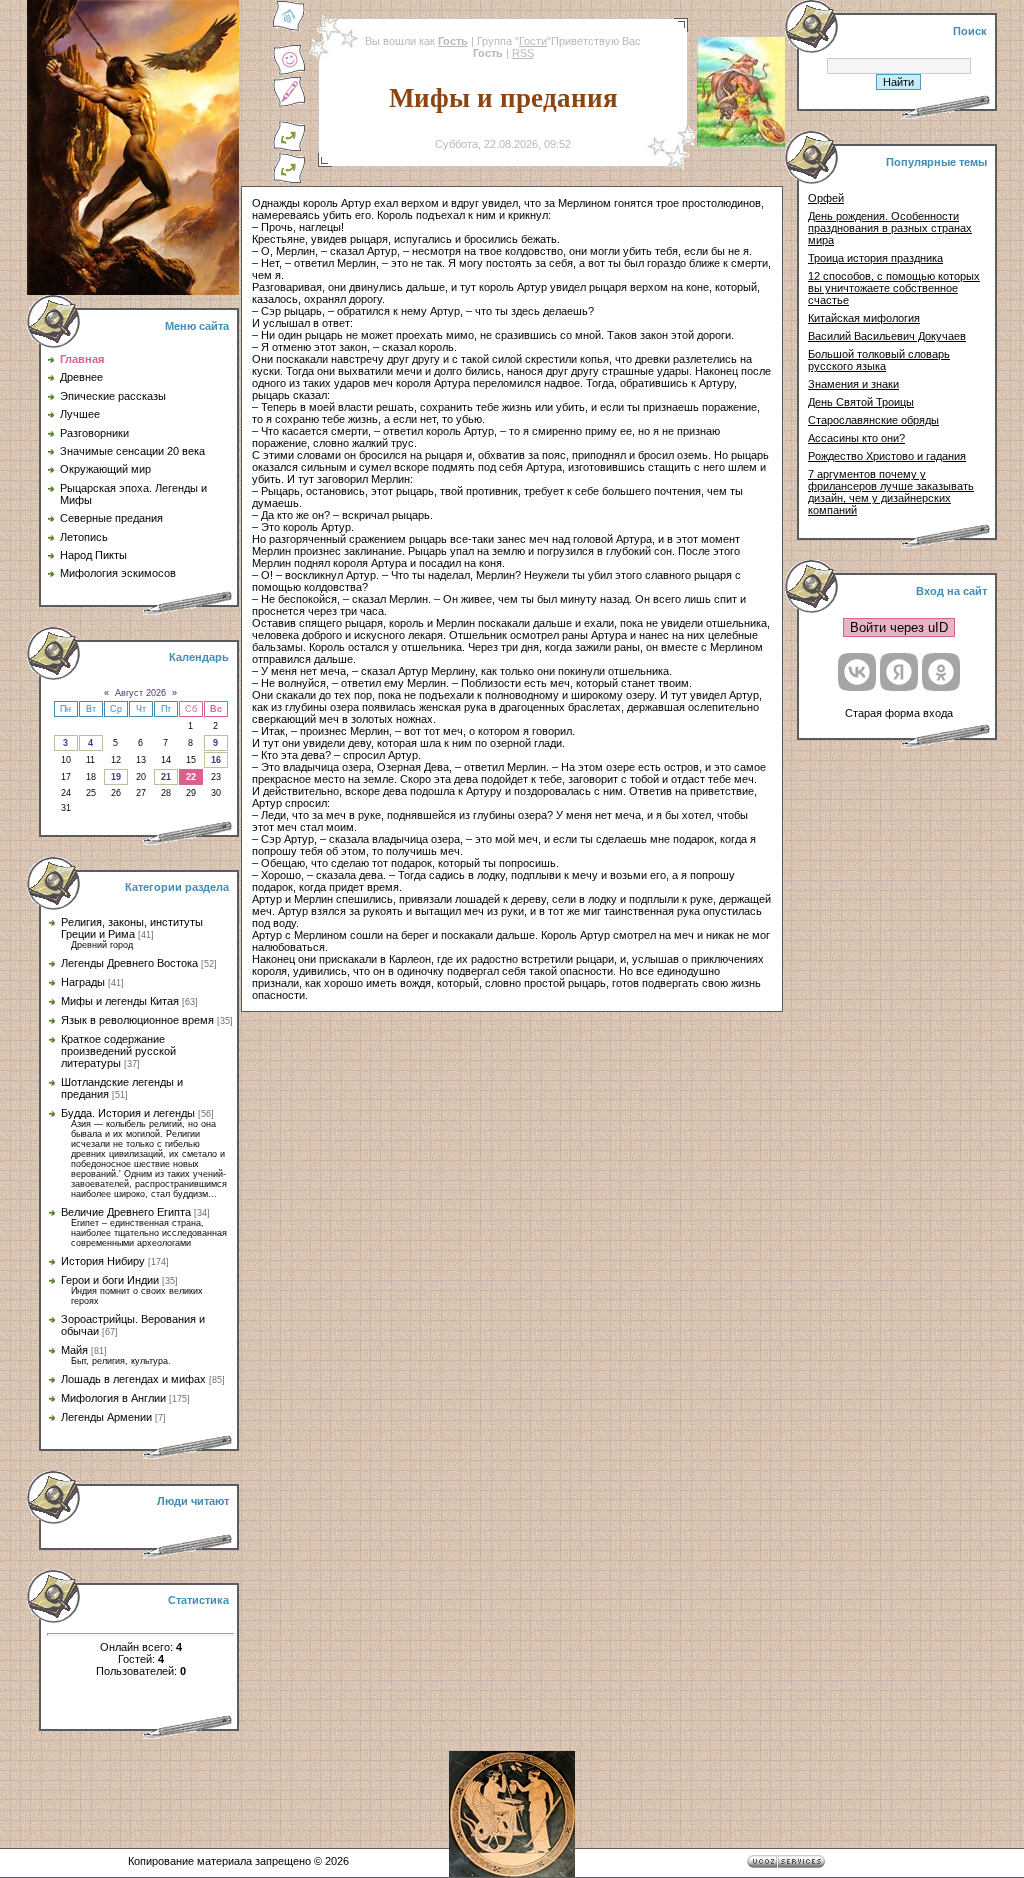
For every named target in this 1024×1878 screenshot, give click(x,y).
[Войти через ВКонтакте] (857, 672)
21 (166, 777)
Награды (83, 982)
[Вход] (289, 180)
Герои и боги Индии (110, 1280)
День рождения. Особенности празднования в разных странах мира (890, 228)
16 (216, 760)
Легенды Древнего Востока (129, 963)
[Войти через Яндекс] (899, 672)
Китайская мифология (864, 318)
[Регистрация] (289, 104)
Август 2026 (140, 693)
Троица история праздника (875, 258)
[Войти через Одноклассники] (941, 672)
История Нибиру (103, 1261)
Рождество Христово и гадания (887, 456)
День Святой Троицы (861, 402)
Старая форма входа (899, 713)
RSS (523, 53)
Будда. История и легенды (128, 1113)
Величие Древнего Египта (126, 1212)
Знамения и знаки (853, 384)
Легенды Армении (106, 1417)
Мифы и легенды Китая (120, 1001)
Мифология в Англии (113, 1398)
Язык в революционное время (137, 1020)
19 (116, 777)
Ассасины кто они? (856, 438)
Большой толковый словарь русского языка (879, 360)
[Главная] (289, 28)
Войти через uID (899, 627)
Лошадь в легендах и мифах (133, 1379)
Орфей (826, 198)
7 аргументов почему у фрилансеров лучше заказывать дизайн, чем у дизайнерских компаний (891, 492)
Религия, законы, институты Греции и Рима (132, 928)
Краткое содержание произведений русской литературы (118, 1051)
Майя (74, 1350)
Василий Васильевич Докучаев (887, 336)
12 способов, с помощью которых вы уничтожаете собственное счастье (894, 288)
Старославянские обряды (873, 420)
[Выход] (289, 148)
